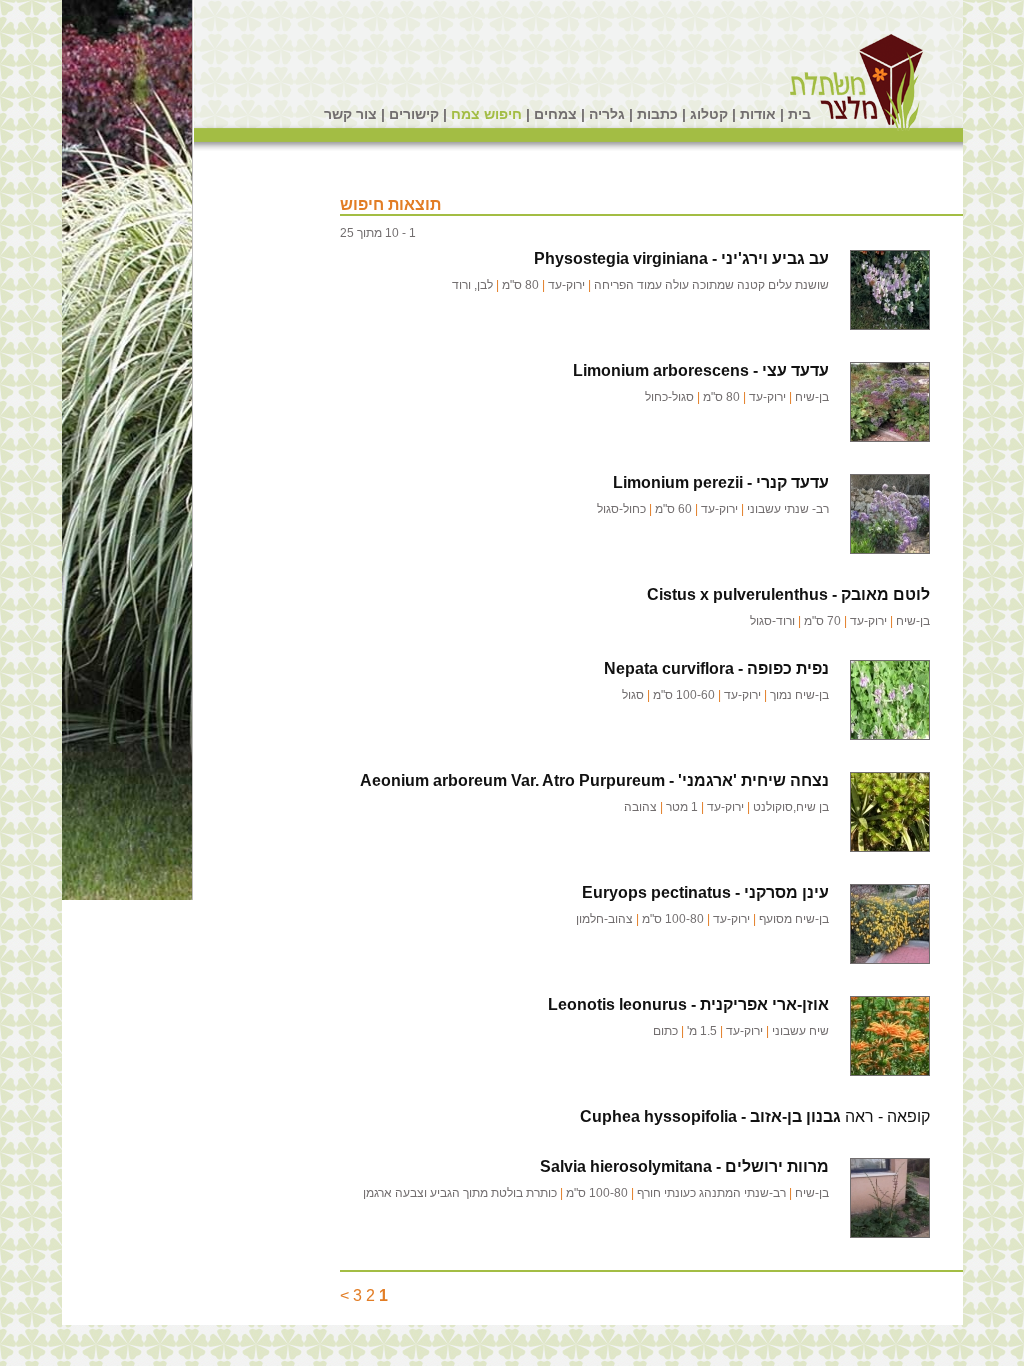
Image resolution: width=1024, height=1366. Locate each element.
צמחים (555, 114)
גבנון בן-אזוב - (710, 1116)
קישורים (414, 114)
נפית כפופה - (716, 668)
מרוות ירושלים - (684, 1166)
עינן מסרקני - (705, 892)
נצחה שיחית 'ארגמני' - (594, 780)
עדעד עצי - (701, 370)
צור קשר (350, 114)
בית (799, 114)
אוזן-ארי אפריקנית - (688, 1004)
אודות (758, 114)
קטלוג (709, 114)
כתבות (657, 114)
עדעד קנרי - (721, 482)
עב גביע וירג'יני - (681, 258)
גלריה (607, 114)
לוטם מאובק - (788, 594)
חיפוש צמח (486, 114)
